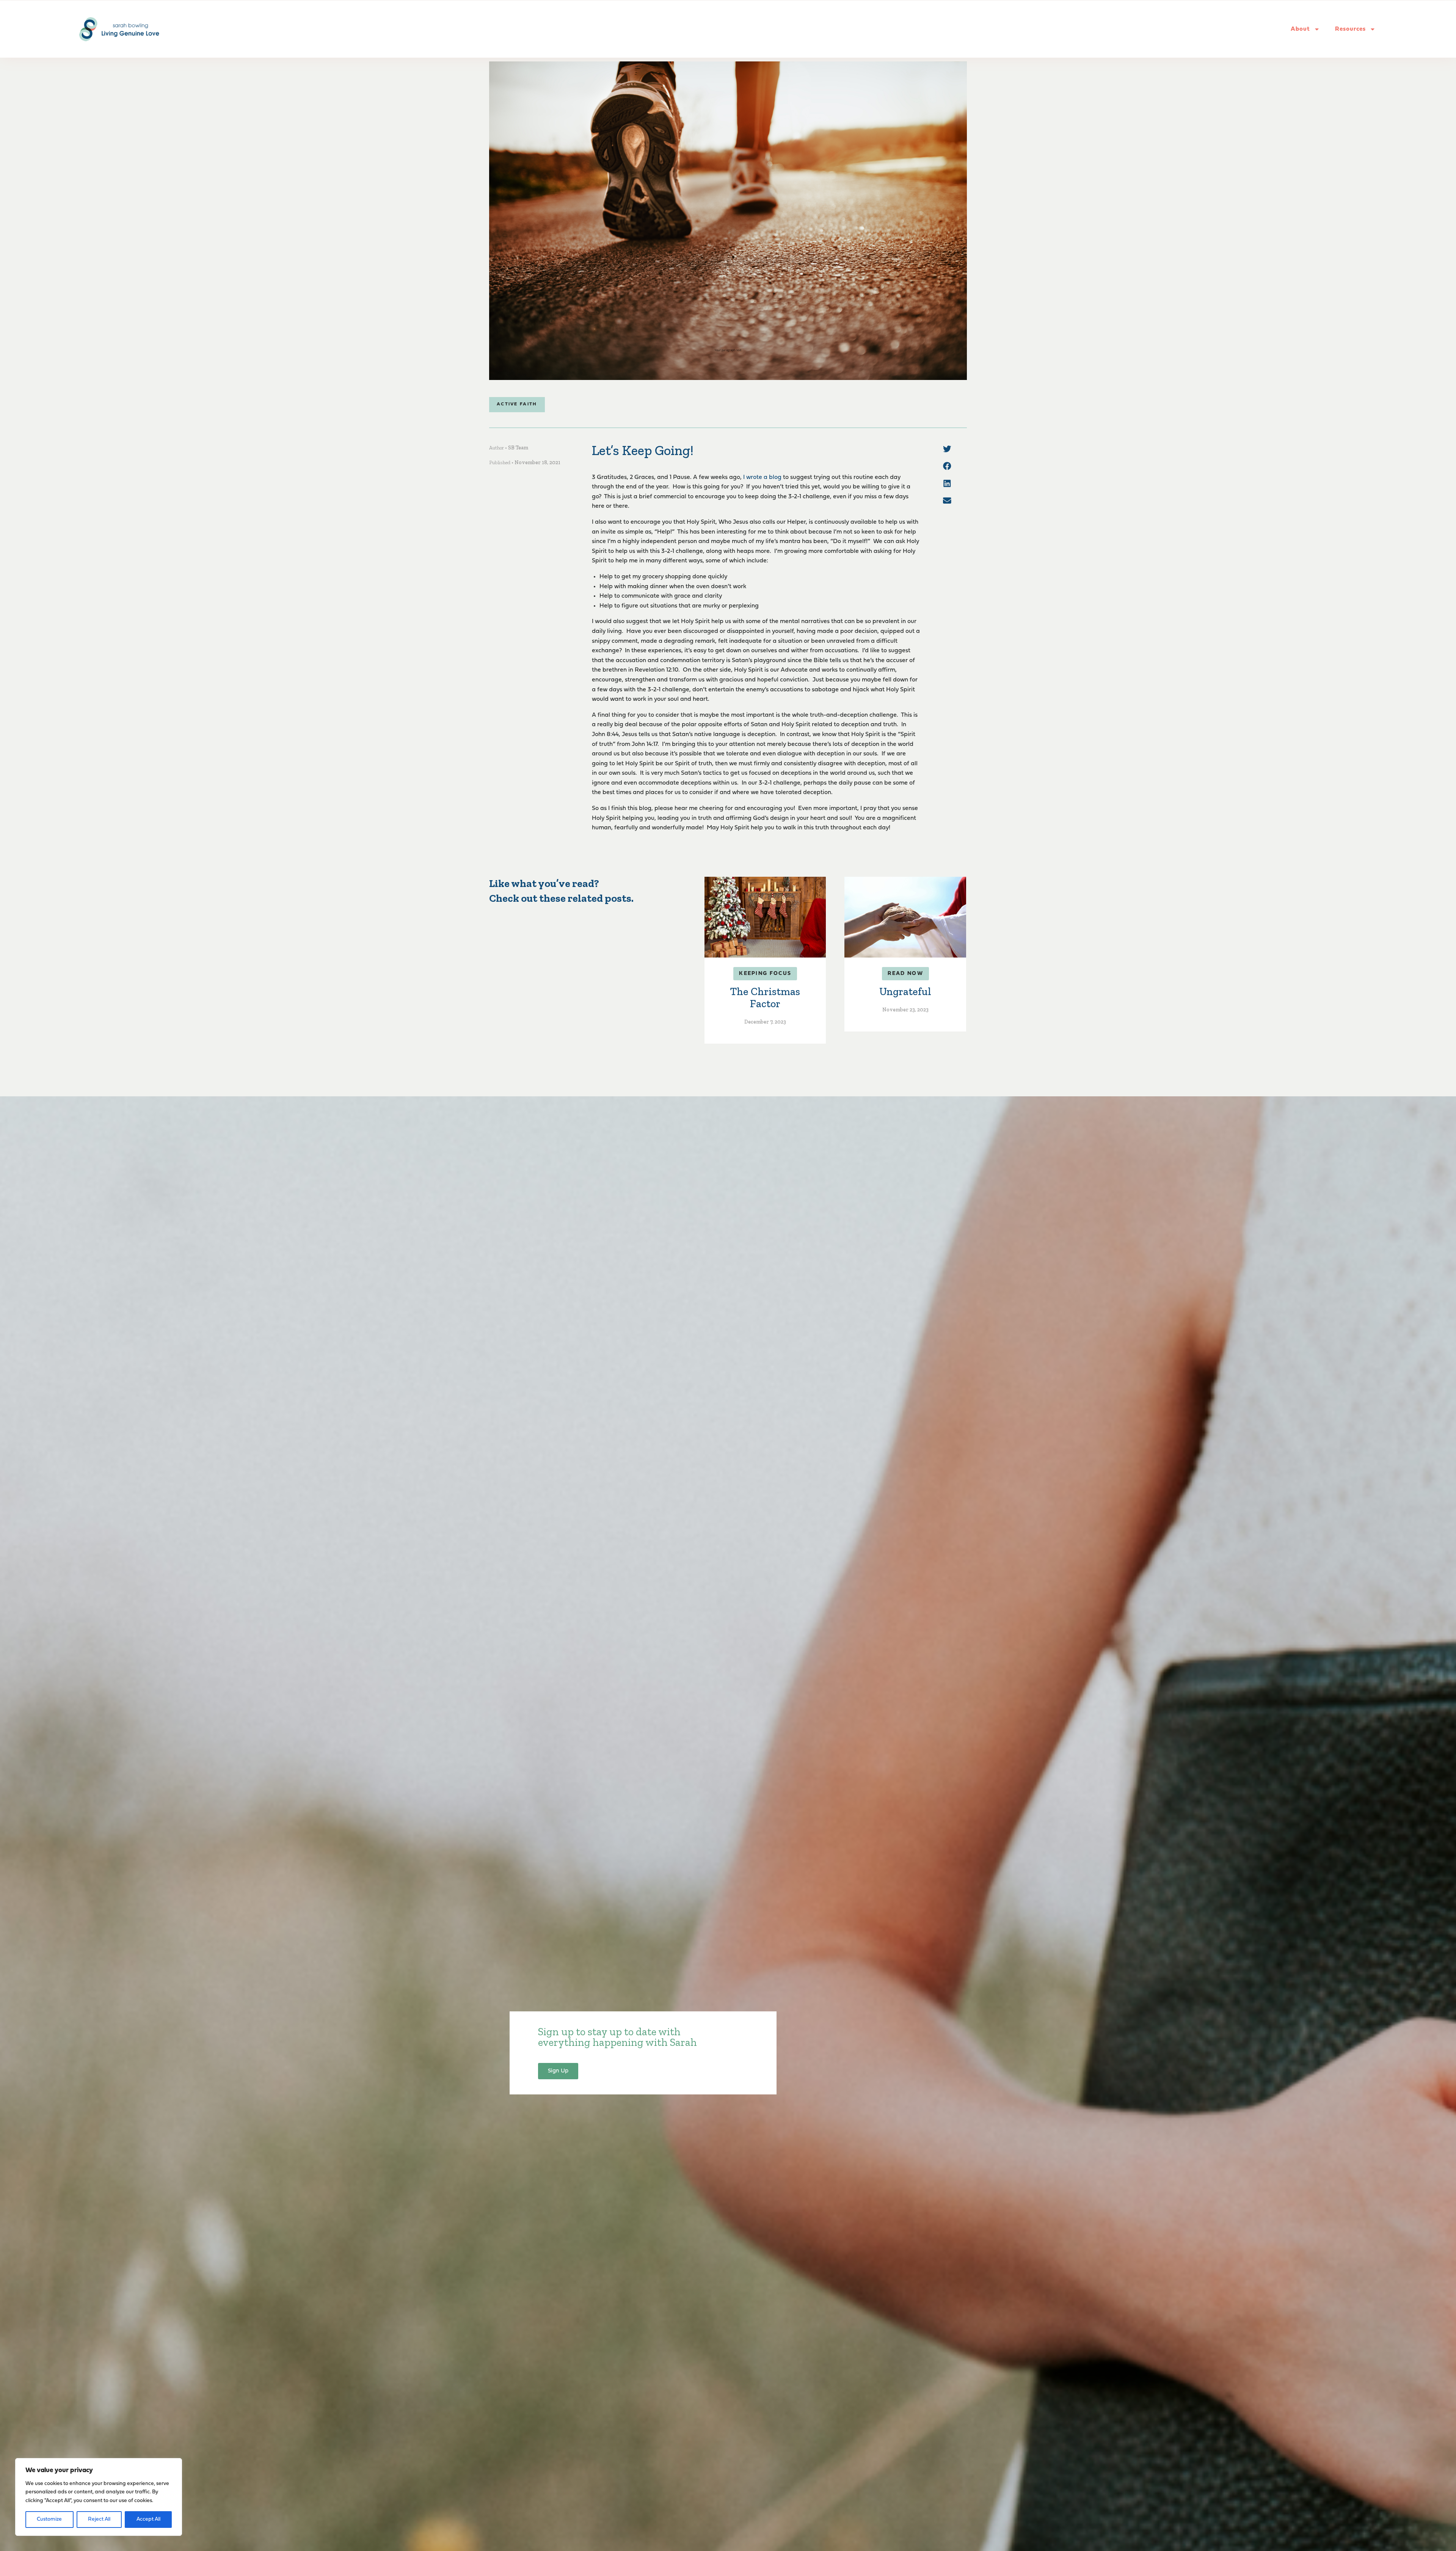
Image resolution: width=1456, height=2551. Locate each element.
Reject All (99, 2519)
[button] (947, 449)
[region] (99, 2497)
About (1300, 29)
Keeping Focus (765, 974)
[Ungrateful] (905, 917)
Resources (1350, 29)
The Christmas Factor (765, 998)
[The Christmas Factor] (765, 917)
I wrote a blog (762, 477)
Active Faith (517, 404)
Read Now (905, 974)
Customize (49, 2519)
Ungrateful (905, 991)
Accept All (148, 2519)
